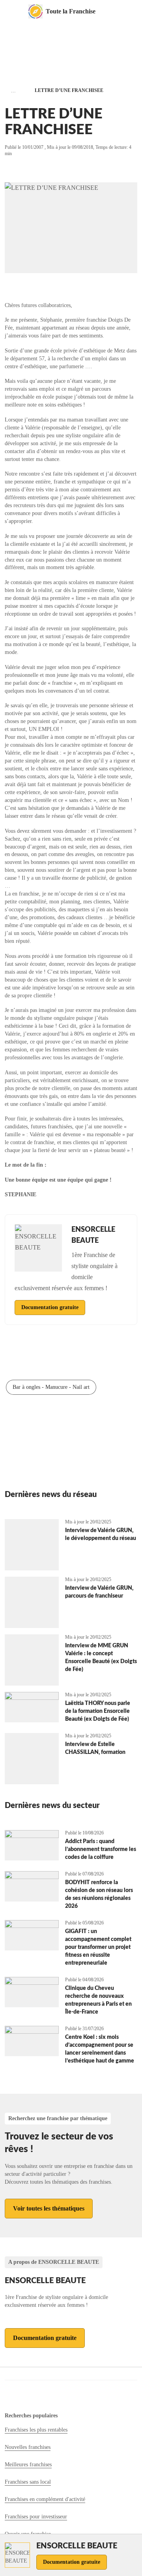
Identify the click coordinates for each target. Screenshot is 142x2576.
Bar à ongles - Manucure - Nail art (51, 1387)
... (13, 91)
